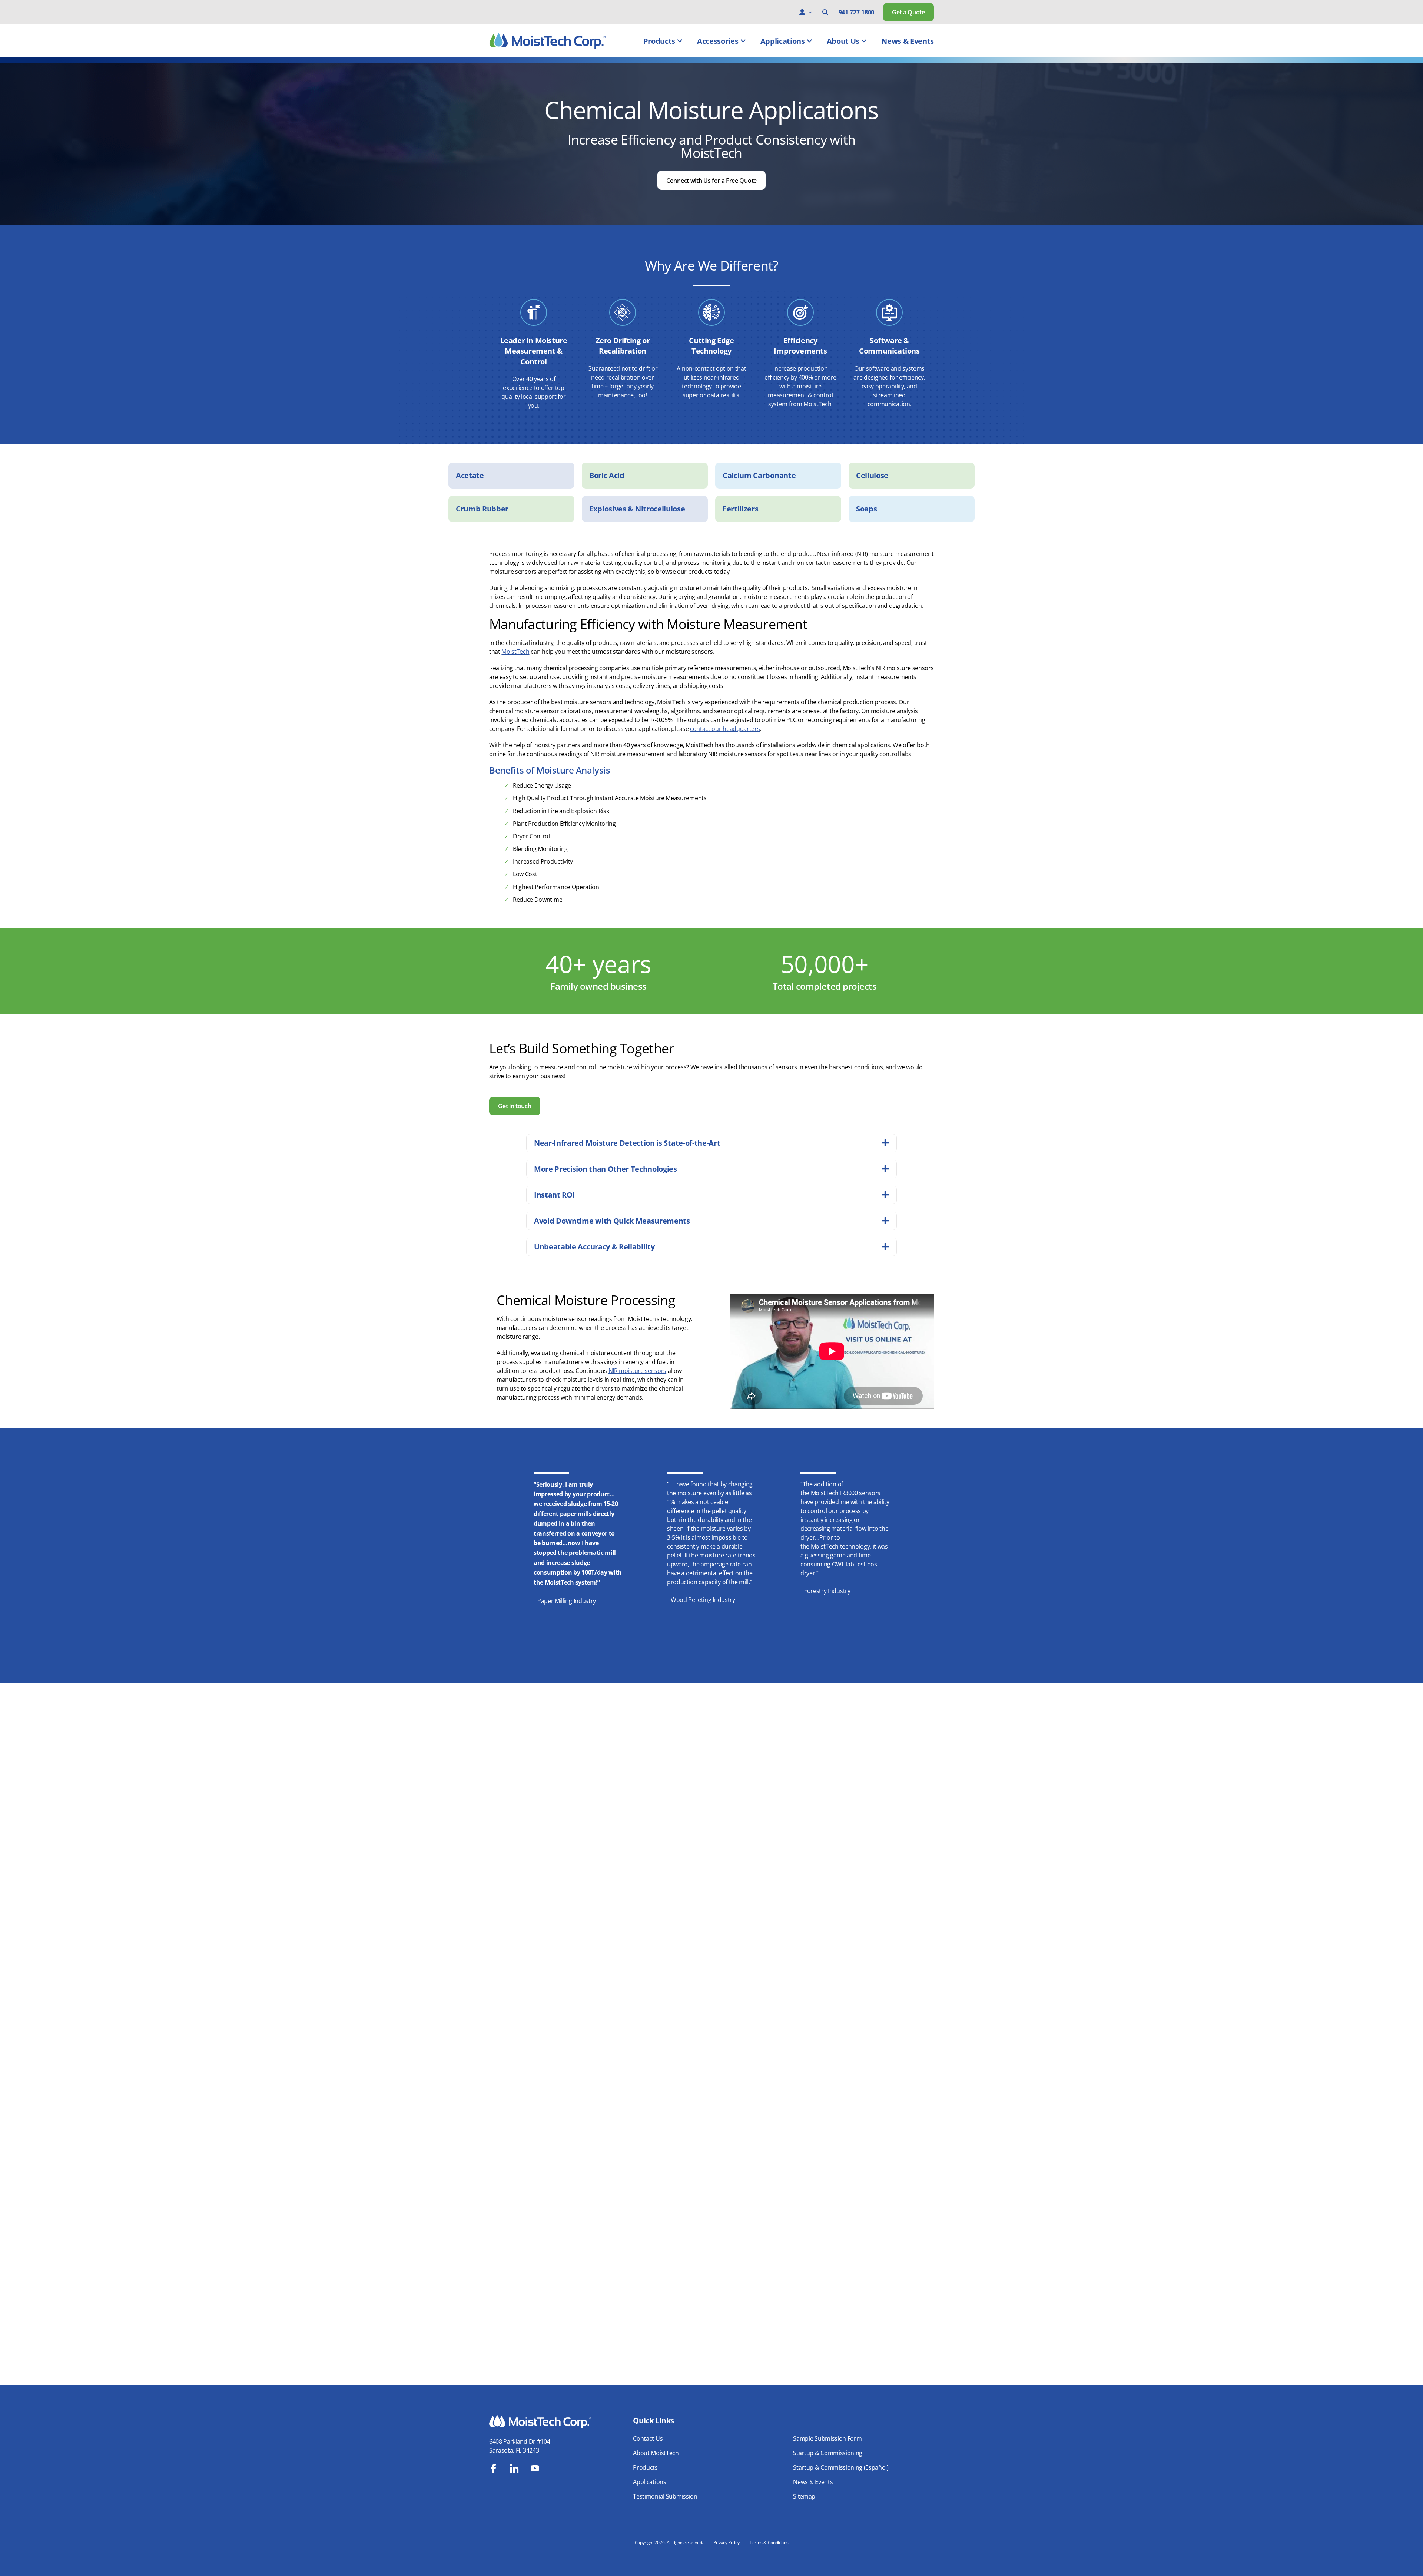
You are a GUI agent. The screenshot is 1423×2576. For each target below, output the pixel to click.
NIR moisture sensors (638, 1371)
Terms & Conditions (769, 2542)
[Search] (825, 12)
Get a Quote (908, 12)
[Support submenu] (810, 12)
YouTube (535, 2468)
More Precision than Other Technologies (606, 1169)
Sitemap (804, 2496)
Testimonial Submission (665, 2496)
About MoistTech (656, 2453)
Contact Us (648, 2438)
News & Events (908, 41)
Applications (783, 41)
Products (659, 41)
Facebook (494, 2468)
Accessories (718, 41)
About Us (843, 41)
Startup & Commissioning (828, 2453)
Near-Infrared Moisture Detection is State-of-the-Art (627, 1143)
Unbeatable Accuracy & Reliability (594, 1247)
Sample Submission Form (827, 2438)
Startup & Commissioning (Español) (841, 2467)
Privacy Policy (727, 2542)
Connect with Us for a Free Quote (711, 181)
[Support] (802, 12)
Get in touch (515, 1106)
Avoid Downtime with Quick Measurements (612, 1221)
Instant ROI (554, 1195)
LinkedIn (514, 2468)
